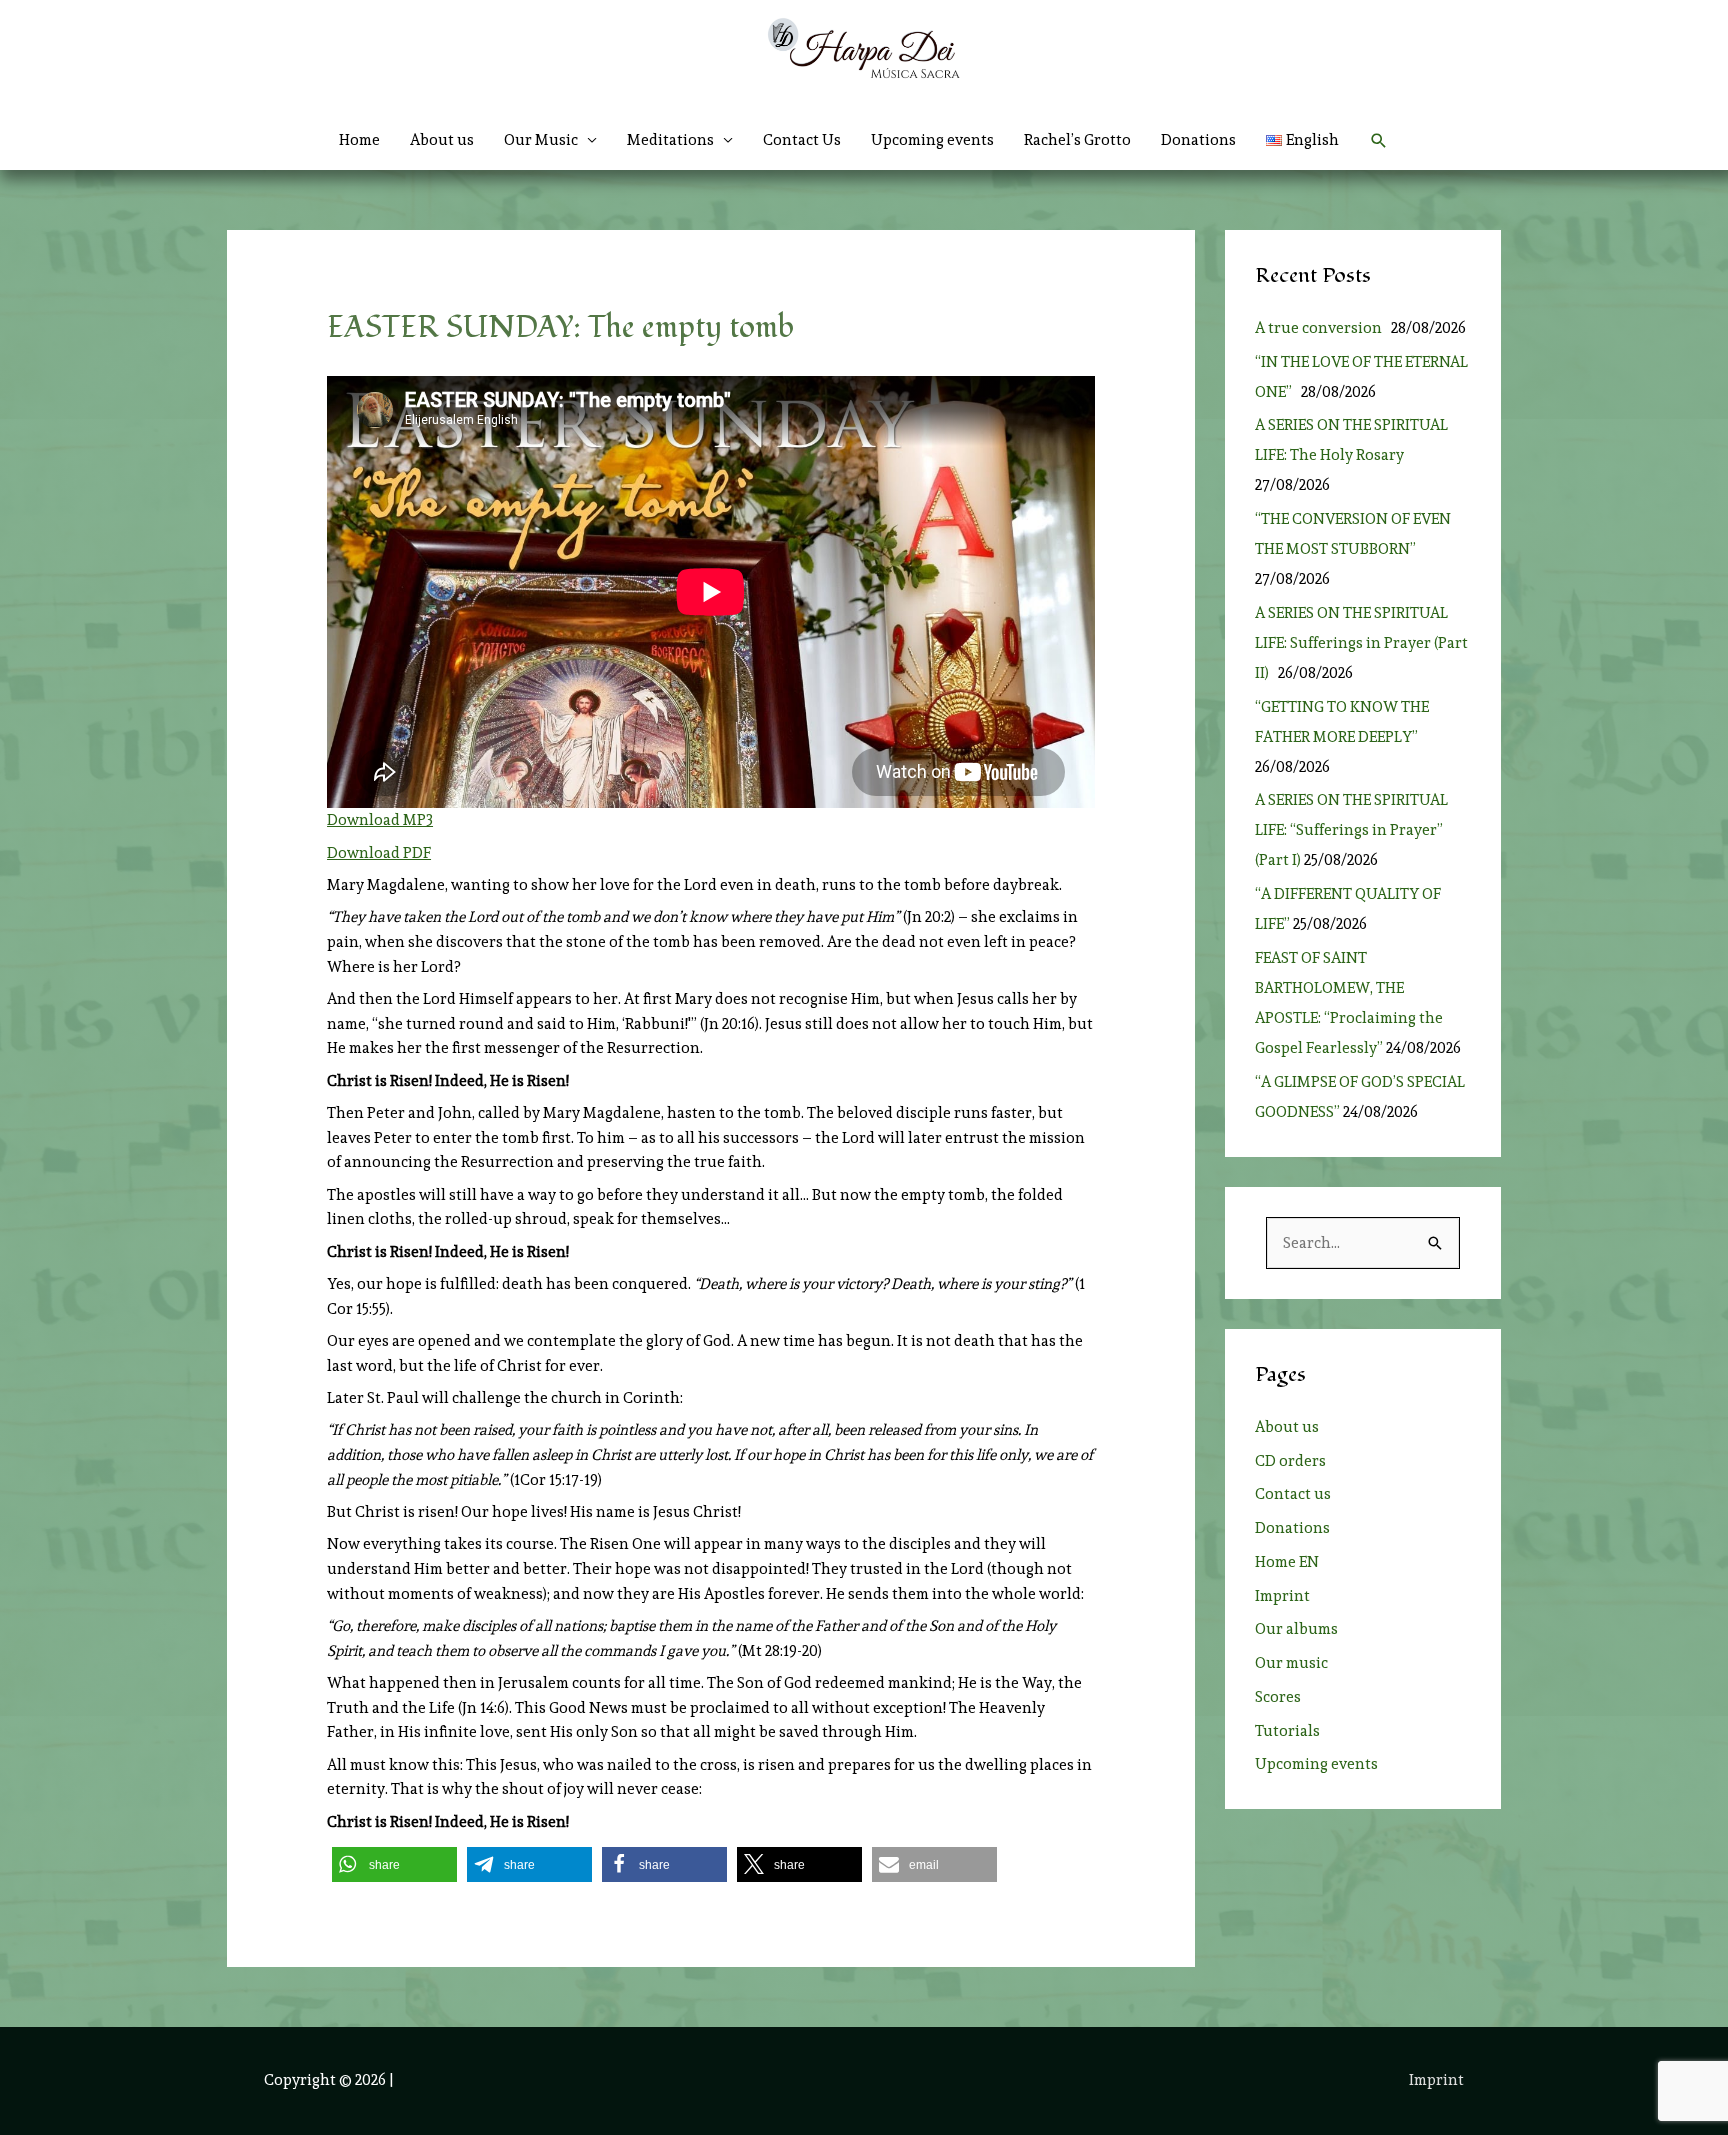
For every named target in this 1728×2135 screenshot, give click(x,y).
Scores (1278, 1697)
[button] (1379, 141)
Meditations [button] (670, 140)
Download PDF (379, 853)
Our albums (1296, 1629)
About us (442, 140)
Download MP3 (380, 820)
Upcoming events (932, 140)
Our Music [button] (541, 140)
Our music (1291, 1663)
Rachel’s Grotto (1077, 140)
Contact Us (802, 140)
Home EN (1287, 1562)
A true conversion (1321, 328)
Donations (1198, 140)
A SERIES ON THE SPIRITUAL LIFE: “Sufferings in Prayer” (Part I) (1351, 830)
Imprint (1282, 1596)
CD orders (1290, 1461)
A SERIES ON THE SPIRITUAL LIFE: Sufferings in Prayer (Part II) (1361, 643)
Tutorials (1287, 1731)
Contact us (1293, 1494)
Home (359, 140)
